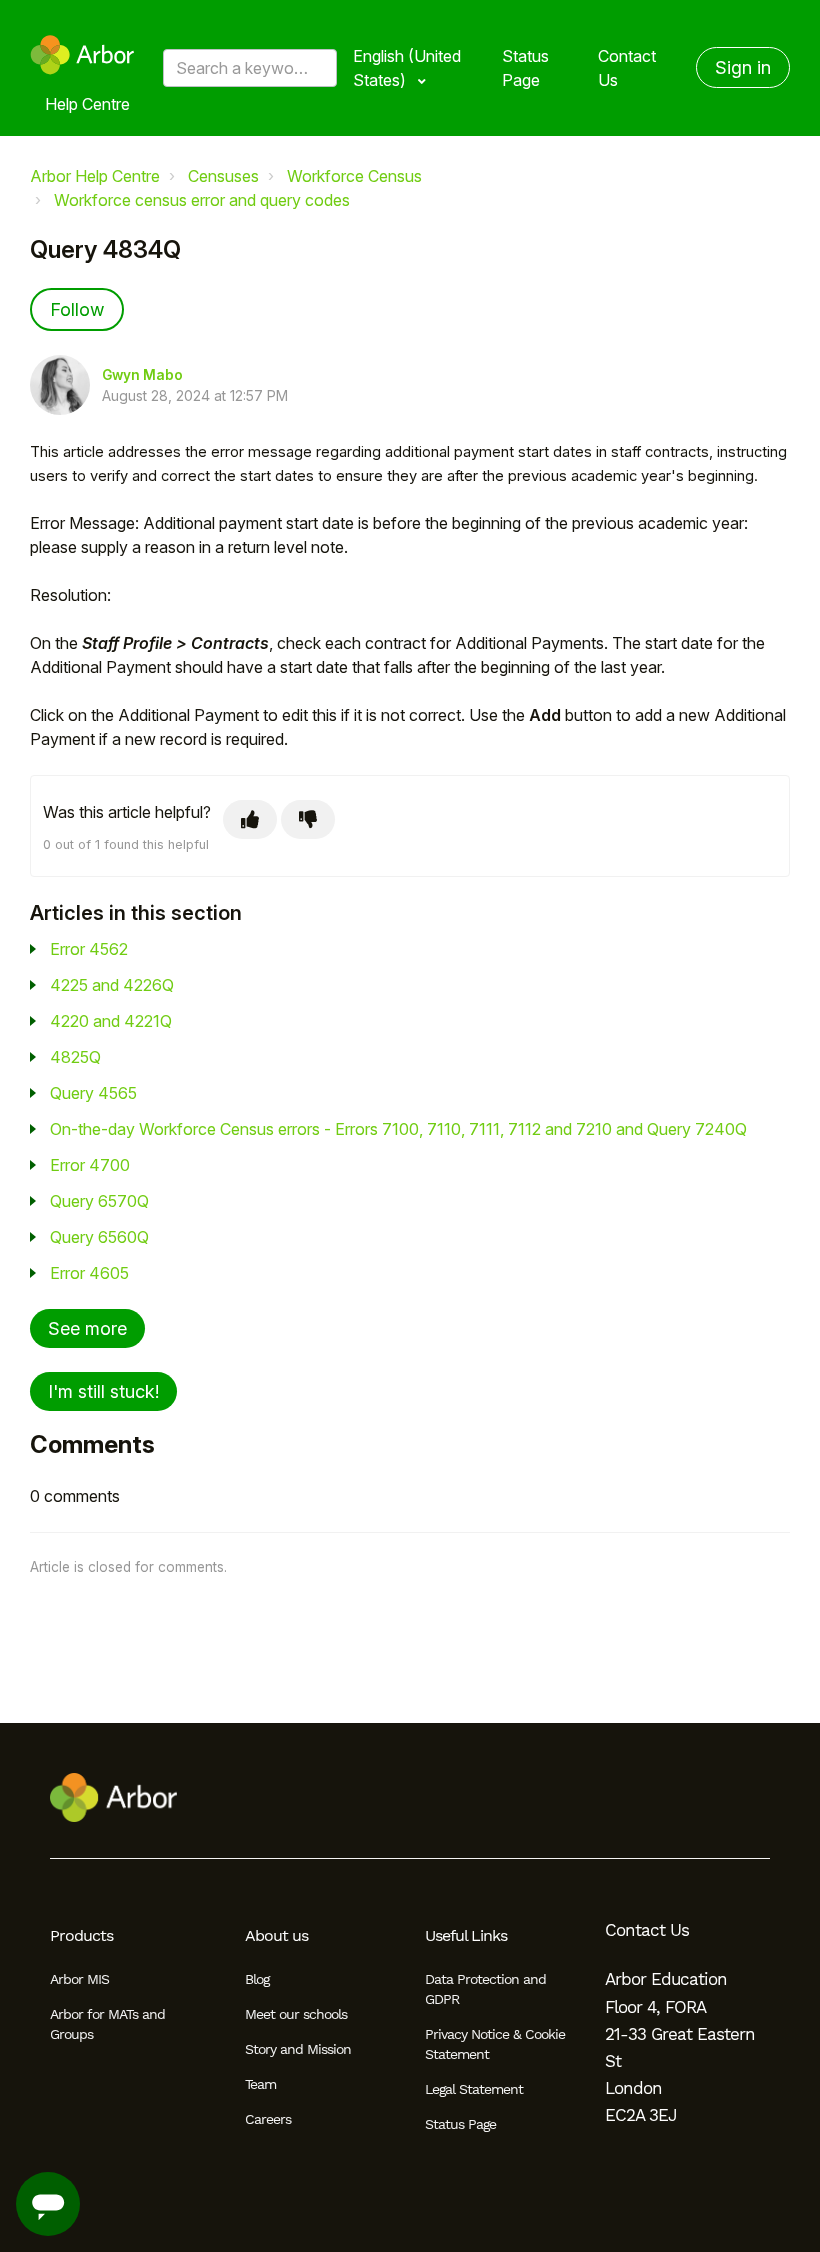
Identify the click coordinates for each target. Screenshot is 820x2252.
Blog (257, 1979)
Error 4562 (89, 949)
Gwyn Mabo (142, 375)
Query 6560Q (99, 1237)
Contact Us (627, 68)
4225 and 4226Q (112, 985)
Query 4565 (93, 1093)
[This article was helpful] (250, 819)
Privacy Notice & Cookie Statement (495, 2044)
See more (87, 1328)
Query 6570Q (99, 1201)
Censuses (223, 176)
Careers (268, 2119)
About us (276, 1935)
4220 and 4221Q (111, 1021)
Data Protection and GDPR (485, 1989)
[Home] (82, 55)
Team (260, 2084)
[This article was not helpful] (308, 819)
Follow (77, 309)
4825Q (75, 1057)
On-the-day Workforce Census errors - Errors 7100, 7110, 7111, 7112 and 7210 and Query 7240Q (398, 1129)
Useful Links (466, 1935)
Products (81, 1935)
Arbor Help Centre (95, 176)
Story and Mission (298, 2049)
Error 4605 (89, 1273)
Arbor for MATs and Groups (107, 2024)
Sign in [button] (743, 67)
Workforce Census (354, 176)
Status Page (525, 68)
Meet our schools (296, 2014)
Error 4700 (90, 1165)
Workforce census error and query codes (202, 200)
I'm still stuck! (103, 1391)
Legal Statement (474, 2089)
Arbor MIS (79, 1979)
